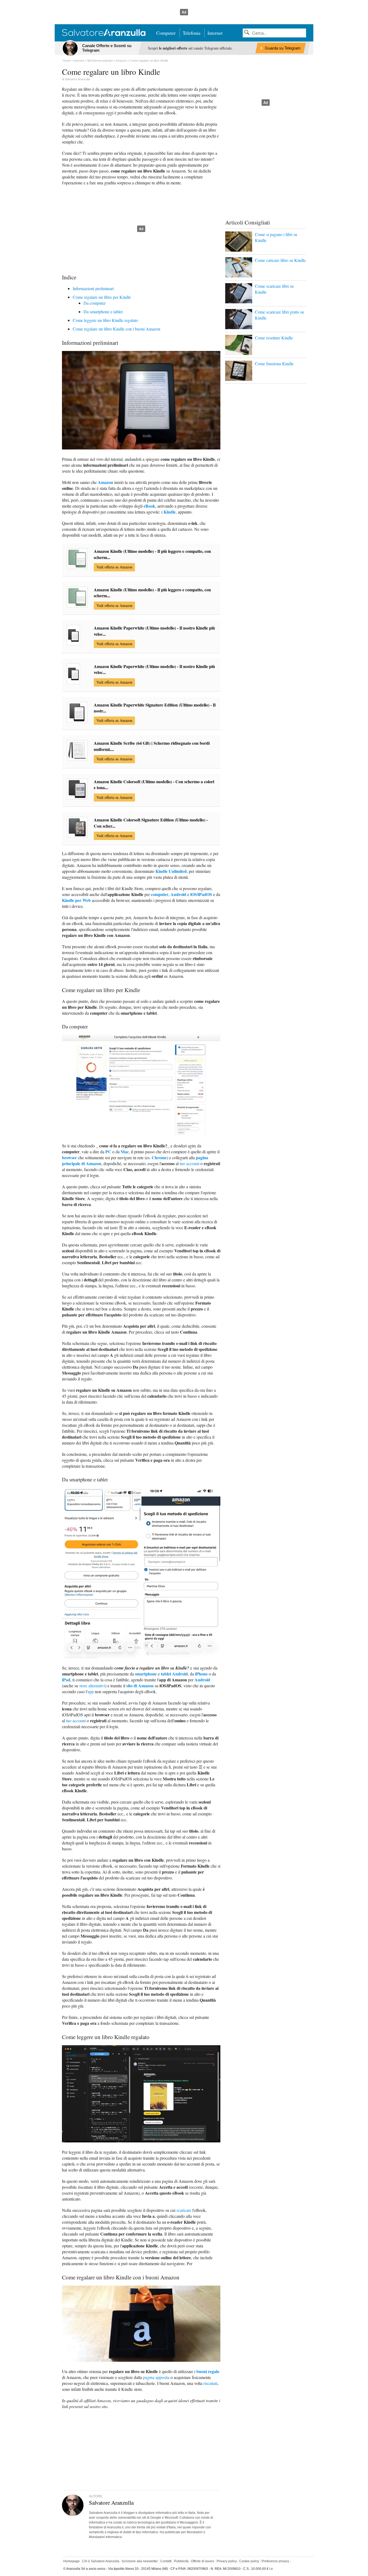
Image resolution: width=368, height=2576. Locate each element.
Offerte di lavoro (203, 2561)
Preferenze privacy (275, 2561)
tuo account (190, 1163)
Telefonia (192, 33)
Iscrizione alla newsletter (140, 2561)
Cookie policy (249, 2561)
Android (178, 894)
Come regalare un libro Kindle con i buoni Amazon (117, 329)
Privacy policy (227, 2561)
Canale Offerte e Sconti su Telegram (107, 48)
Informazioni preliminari (93, 288)
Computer (166, 33)
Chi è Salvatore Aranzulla (101, 2561)
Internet (215, 33)
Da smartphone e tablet (103, 312)
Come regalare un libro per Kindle (102, 297)
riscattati (210, 2383)
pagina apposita (156, 2377)
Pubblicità (181, 2561)
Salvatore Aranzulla (77, 79)
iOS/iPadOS (201, 894)
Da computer (95, 303)
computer (160, 894)
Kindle (170, 512)
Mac (125, 1152)
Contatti (166, 2561)
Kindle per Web (76, 900)
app (91, 1691)
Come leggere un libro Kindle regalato (105, 320)
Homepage (72, 2561)
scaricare (184, 2210)
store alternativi (92, 1686)
